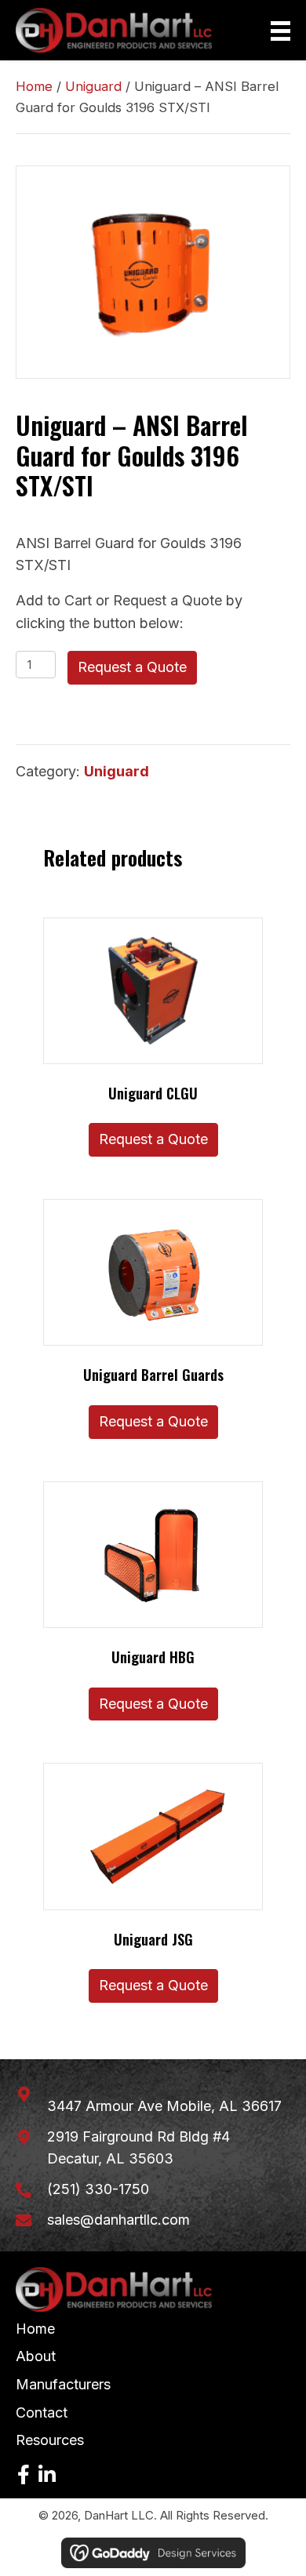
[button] (24, 2475)
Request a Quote (132, 667)
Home (34, 86)
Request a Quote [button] (153, 1139)
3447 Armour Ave (164, 2106)
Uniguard (93, 86)
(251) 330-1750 (98, 2189)
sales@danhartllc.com (118, 2220)
